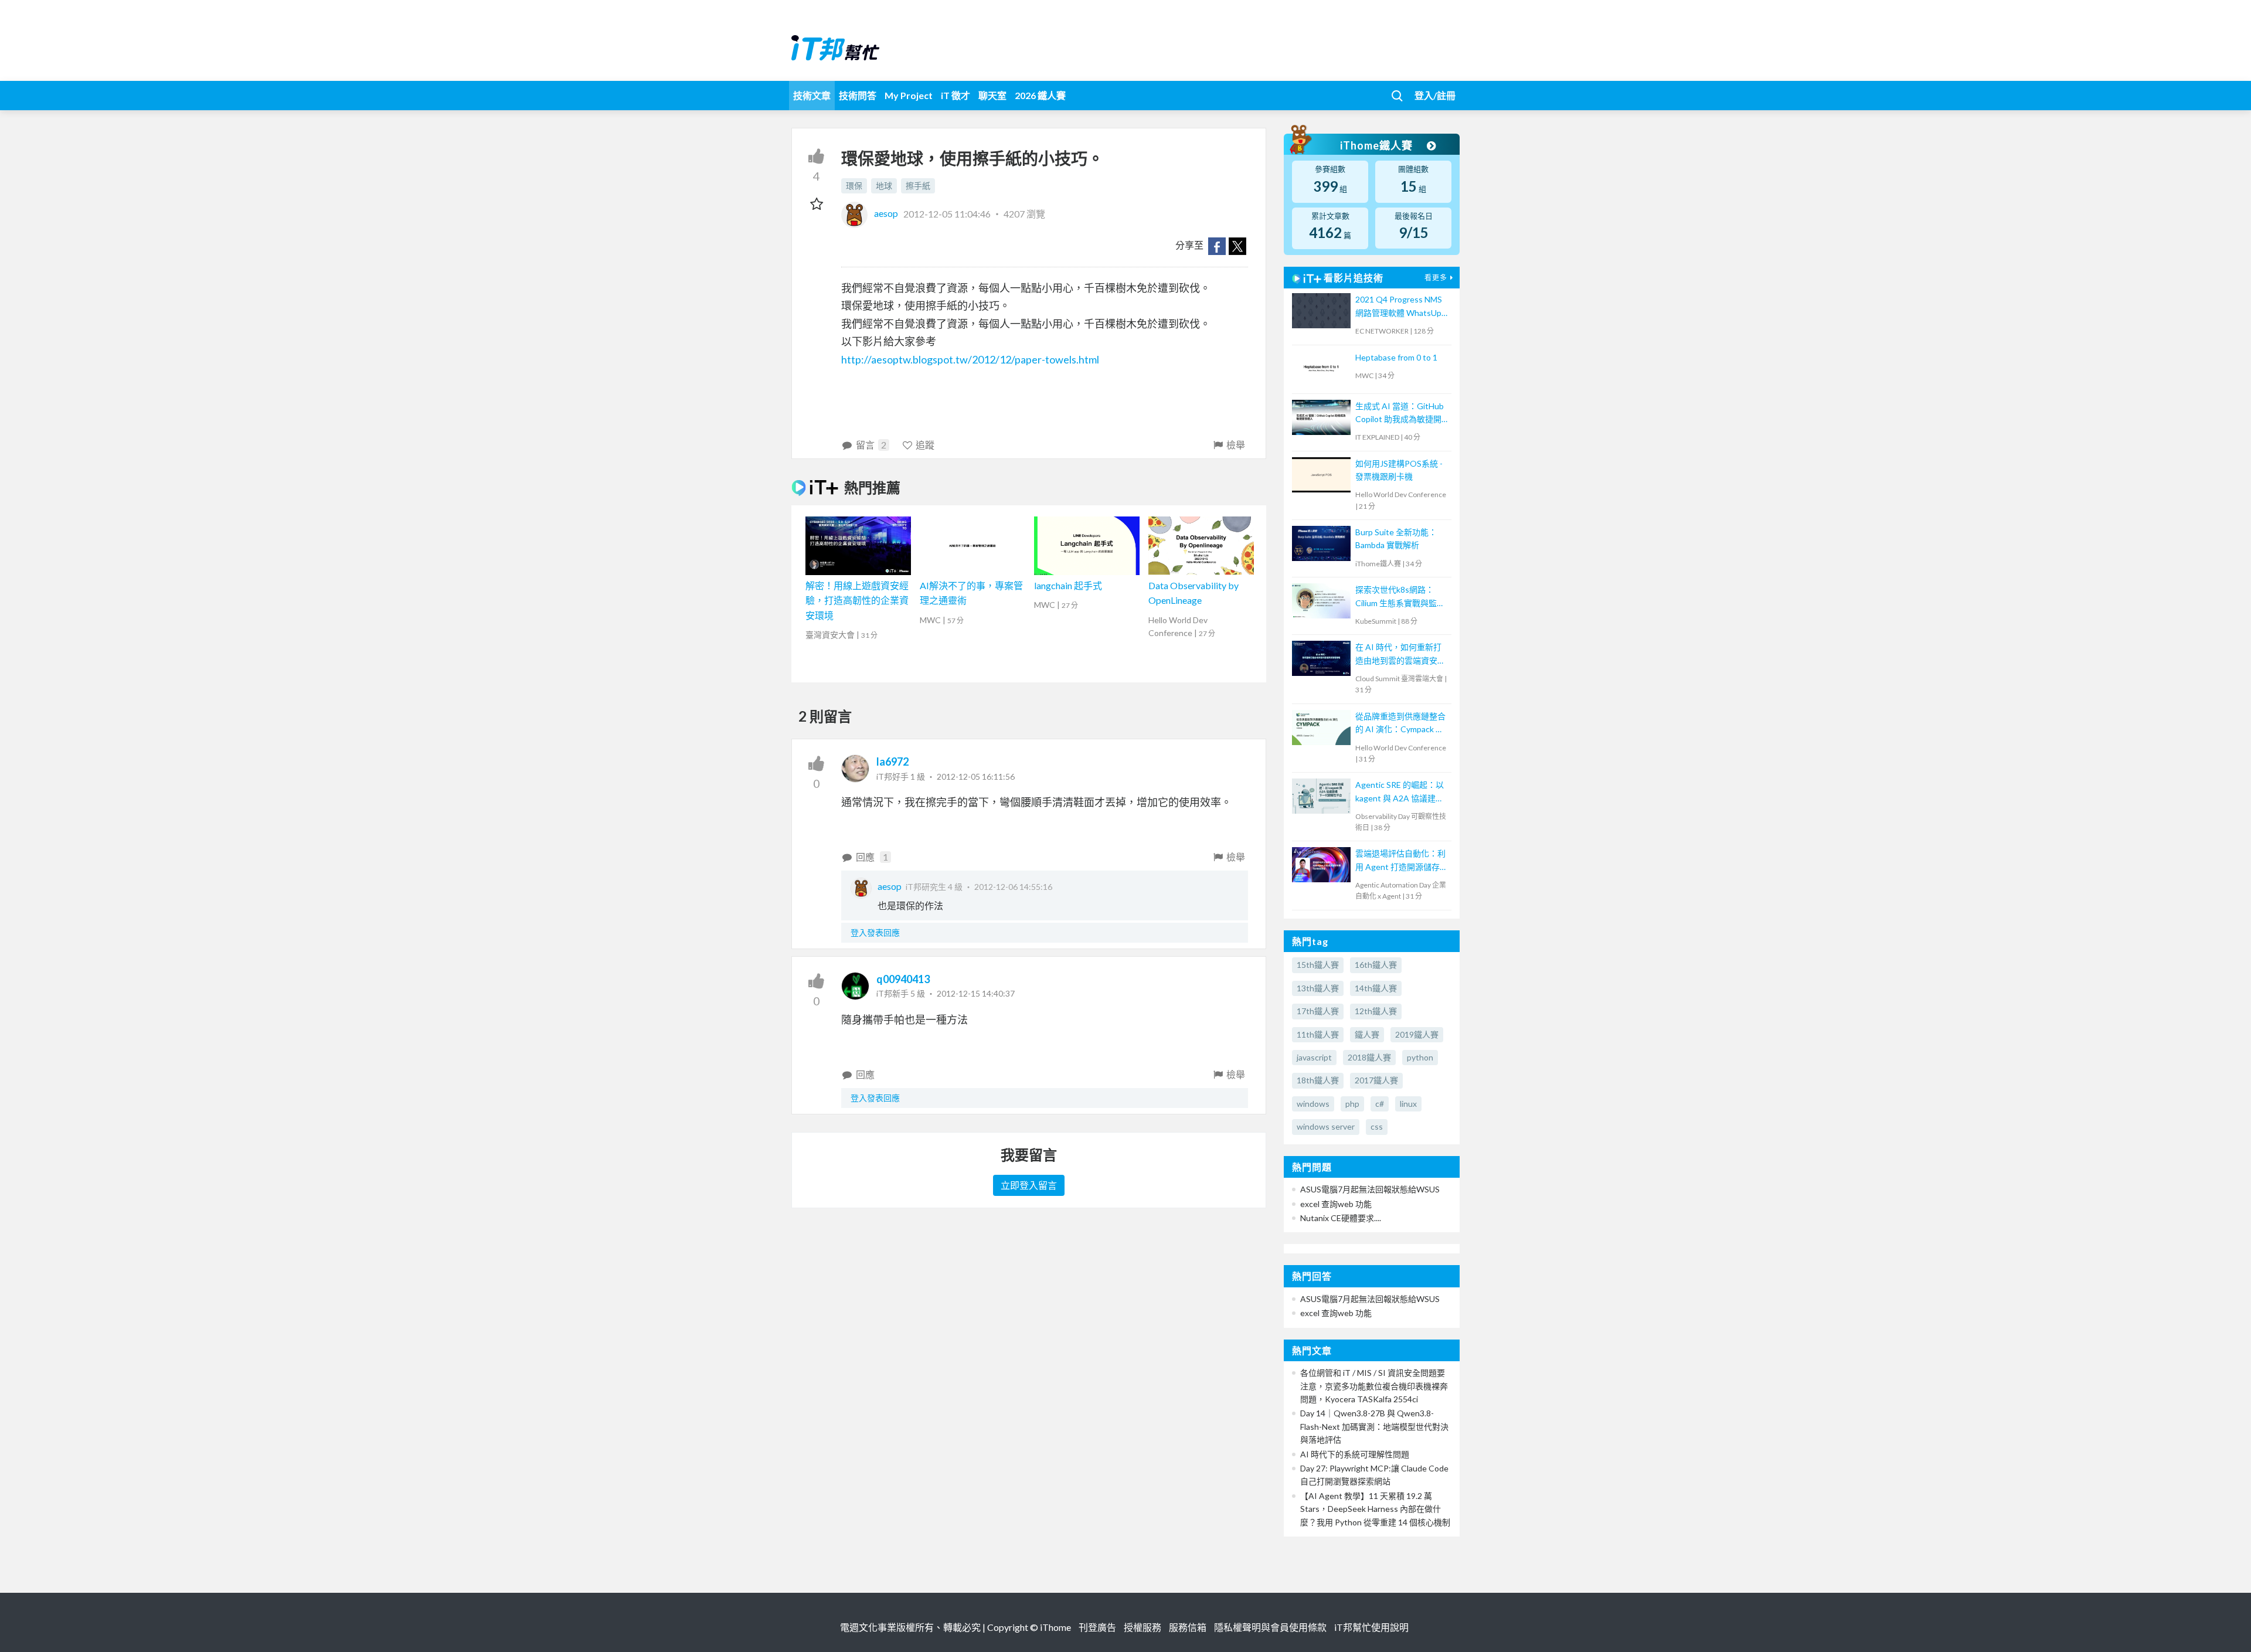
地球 (884, 186)
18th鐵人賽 (1318, 1080)
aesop (886, 213)
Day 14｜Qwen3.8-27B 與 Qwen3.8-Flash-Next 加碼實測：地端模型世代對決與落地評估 (1374, 1426)
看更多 (1436, 278)
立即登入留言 (1029, 1185)
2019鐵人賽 (1417, 1034)
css (1377, 1126)
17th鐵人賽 (1318, 1011)
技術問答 (858, 95)
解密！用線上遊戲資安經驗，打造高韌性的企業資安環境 (857, 600)
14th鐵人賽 (1376, 988)
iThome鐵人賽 (1378, 145)
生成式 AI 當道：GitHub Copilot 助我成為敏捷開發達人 (1400, 414)
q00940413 (903, 979)
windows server (1326, 1126)
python (1420, 1057)
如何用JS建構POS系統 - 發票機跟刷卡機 (1399, 470)
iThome (1055, 1627)
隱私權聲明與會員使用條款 (1270, 1627)
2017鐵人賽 (1376, 1080)
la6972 (892, 762)
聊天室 (992, 95)
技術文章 (812, 95)
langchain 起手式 (1068, 585)
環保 (854, 186)
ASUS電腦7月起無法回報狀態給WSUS (1370, 1189)
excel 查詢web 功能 (1336, 1204)
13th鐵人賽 (1318, 988)
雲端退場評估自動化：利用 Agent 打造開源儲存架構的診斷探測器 (1402, 861)
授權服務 (1142, 1627)
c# (1380, 1104)
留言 (871, 445)
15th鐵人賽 (1318, 965)
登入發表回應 (875, 932)
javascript (1314, 1057)
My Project (909, 95)
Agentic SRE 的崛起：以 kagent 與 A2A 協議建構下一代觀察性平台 (1400, 792)
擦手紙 (918, 186)
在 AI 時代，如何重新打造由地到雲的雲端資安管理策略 (1400, 655)
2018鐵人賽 (1369, 1057)
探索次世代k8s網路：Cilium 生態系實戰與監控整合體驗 (1400, 597)
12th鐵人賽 (1376, 1011)
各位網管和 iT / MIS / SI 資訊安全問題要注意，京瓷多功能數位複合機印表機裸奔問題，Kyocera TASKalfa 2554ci (1374, 1386)
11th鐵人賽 (1318, 1034)
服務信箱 (1188, 1627)
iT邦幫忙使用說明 (1371, 1627)
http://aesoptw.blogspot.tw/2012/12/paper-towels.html (970, 359)
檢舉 (1236, 445)
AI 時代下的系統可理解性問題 (1355, 1454)
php (1352, 1104)
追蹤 (925, 445)
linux (1408, 1104)
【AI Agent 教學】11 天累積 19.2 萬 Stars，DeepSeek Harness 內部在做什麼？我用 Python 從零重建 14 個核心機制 (1375, 1509)
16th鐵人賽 (1376, 965)
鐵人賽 (1367, 1034)
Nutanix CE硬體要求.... (1341, 1218)
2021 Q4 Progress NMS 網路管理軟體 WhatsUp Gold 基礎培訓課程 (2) (1399, 307)
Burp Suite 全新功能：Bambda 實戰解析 (1396, 538)
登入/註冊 (1435, 95)
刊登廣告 (1097, 1627)
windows (1313, 1104)
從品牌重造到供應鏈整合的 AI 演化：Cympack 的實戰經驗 (1400, 724)
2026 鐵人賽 (1040, 95)
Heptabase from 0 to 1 (1396, 357)
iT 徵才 (956, 95)
